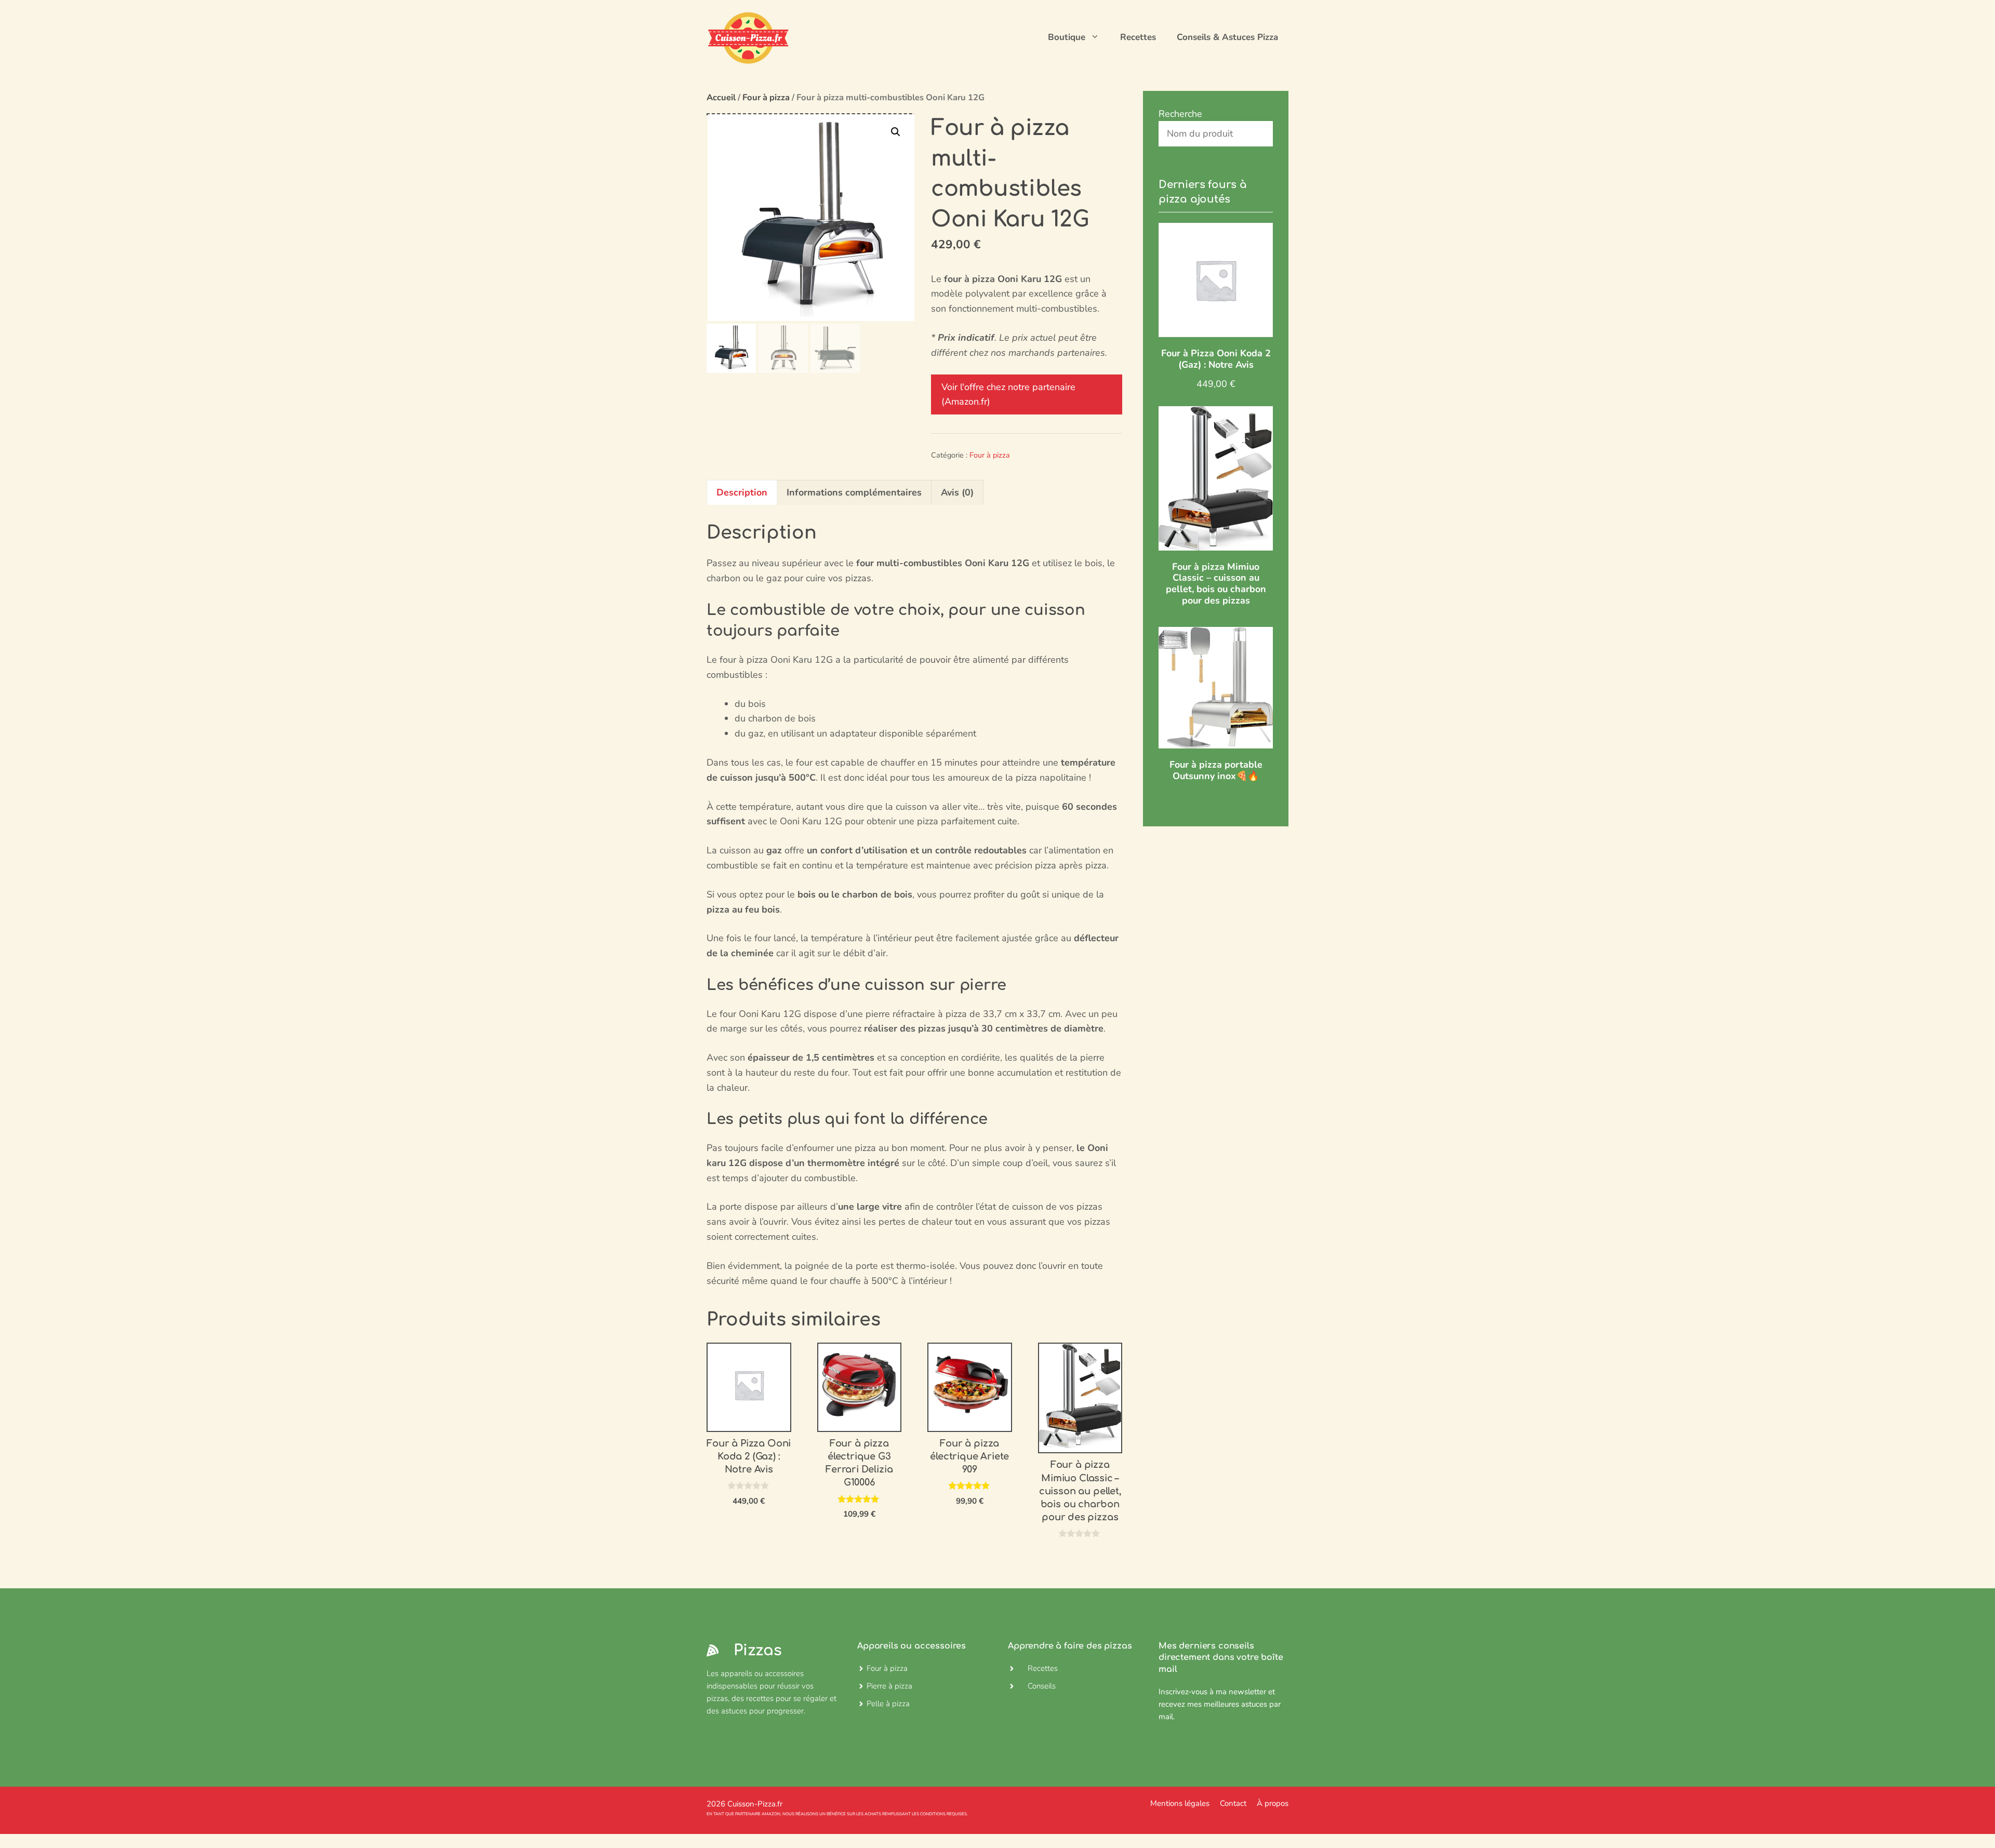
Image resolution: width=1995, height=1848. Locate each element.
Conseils (1042, 1686)
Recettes (1138, 37)
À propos (1273, 1803)
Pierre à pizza (889, 1686)
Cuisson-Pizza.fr (755, 1804)
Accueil (721, 97)
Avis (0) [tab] (957, 492)
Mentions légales (1180, 1803)
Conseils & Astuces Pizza (1227, 37)
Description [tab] (742, 492)
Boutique (1067, 37)
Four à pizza (766, 97)
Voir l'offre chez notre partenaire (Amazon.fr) (1008, 394)
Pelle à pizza (888, 1704)
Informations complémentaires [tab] (854, 492)
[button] (896, 132)
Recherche (1180, 114)
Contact (1233, 1803)
